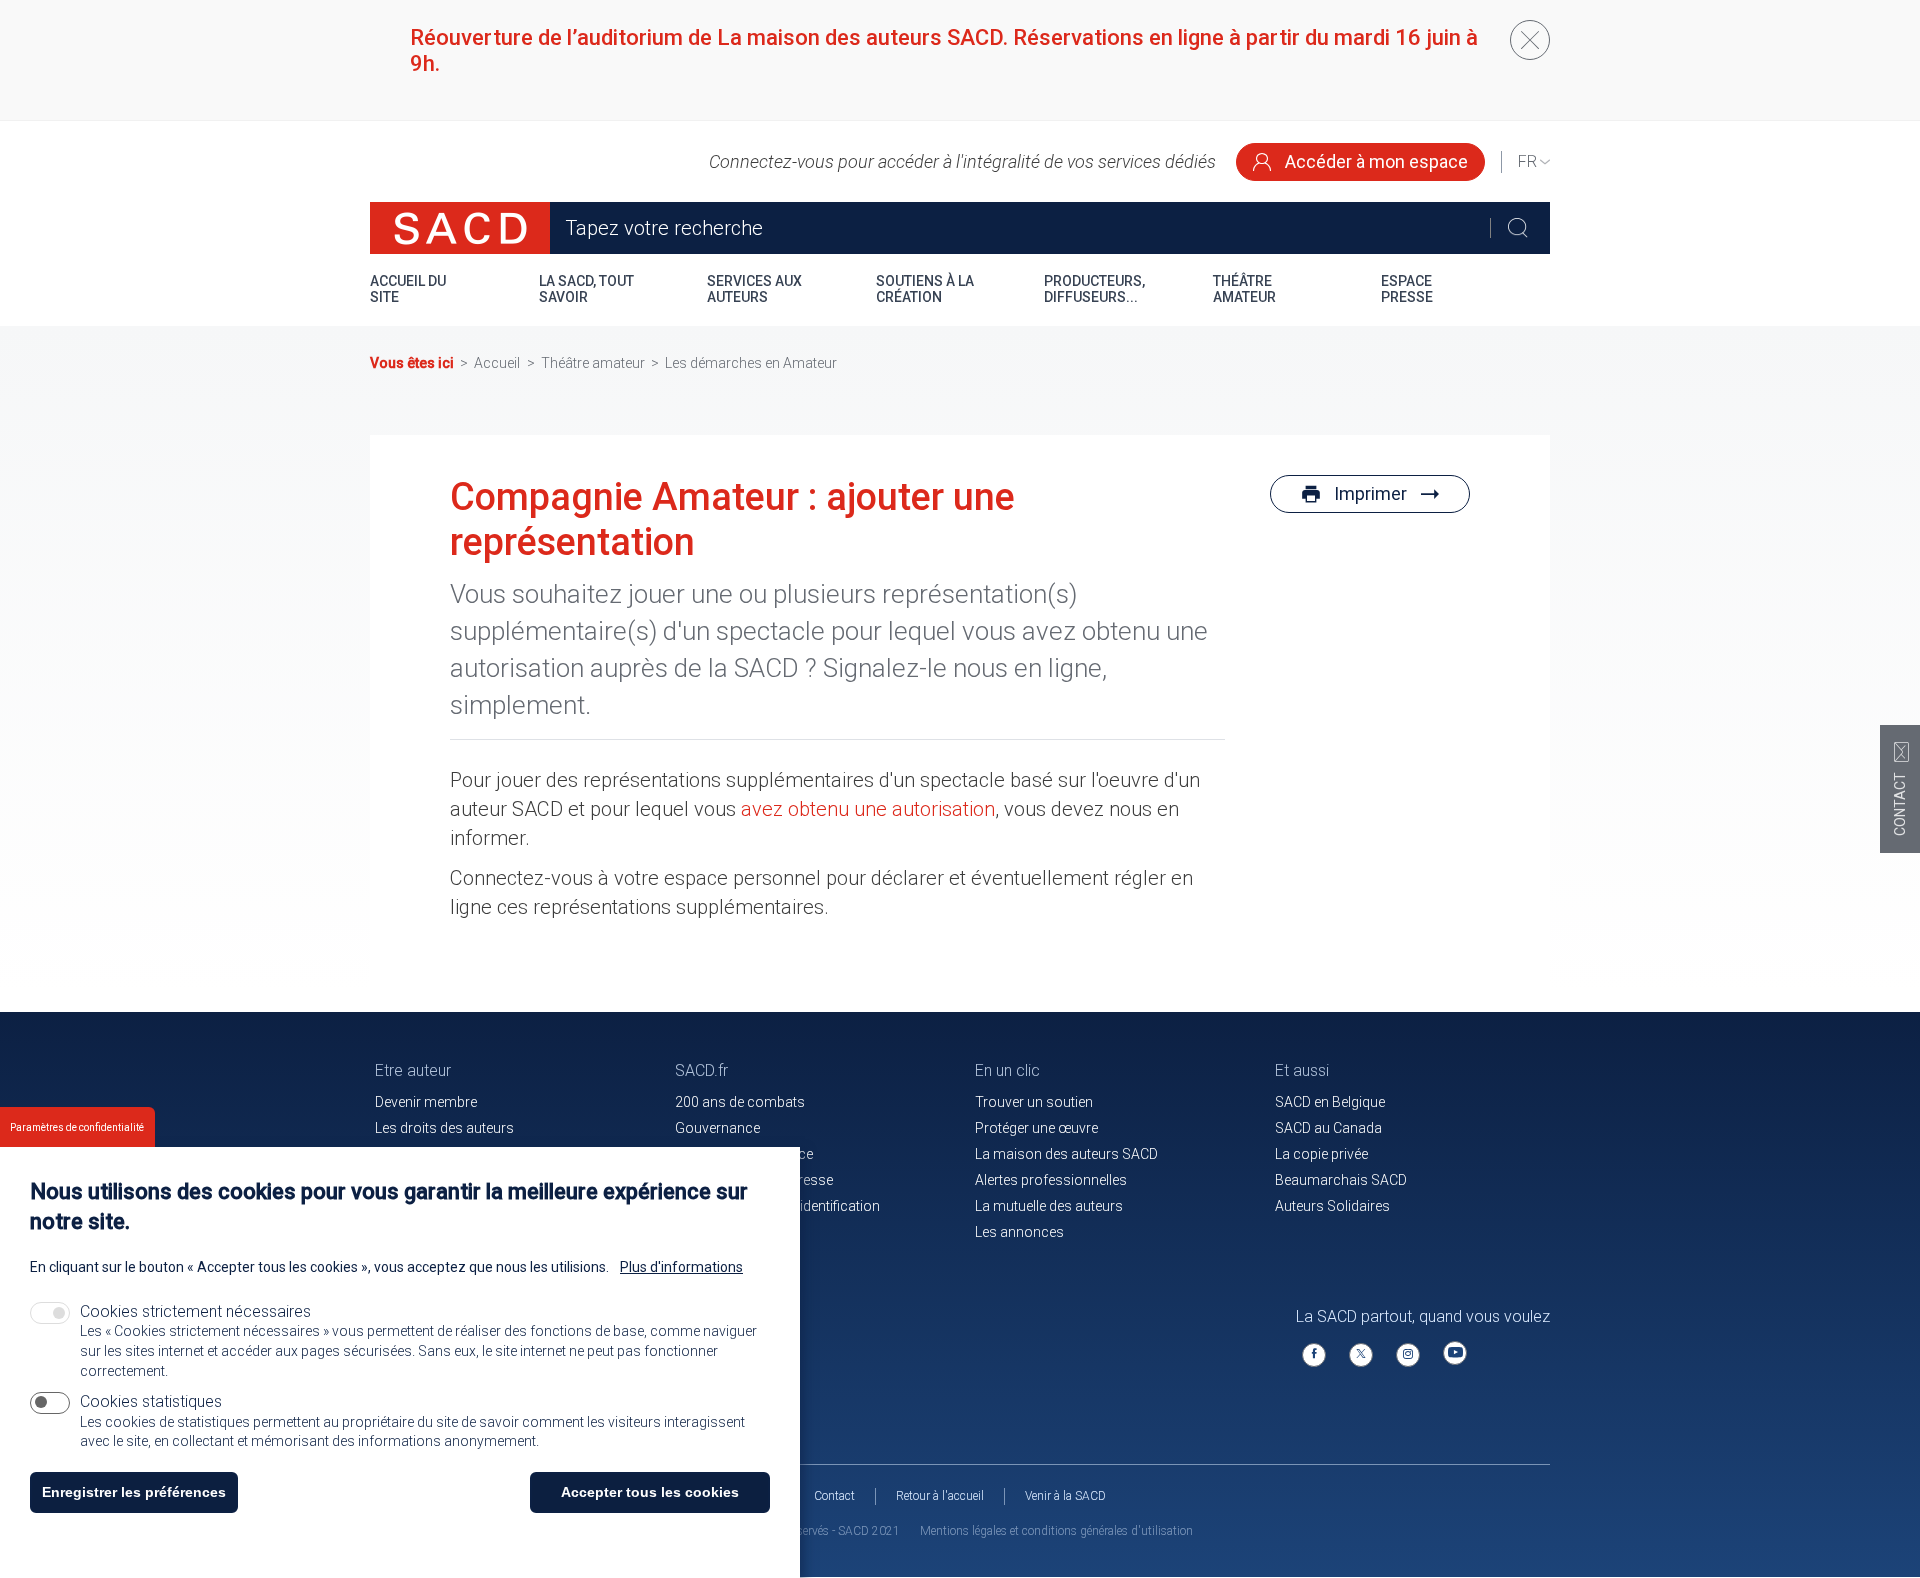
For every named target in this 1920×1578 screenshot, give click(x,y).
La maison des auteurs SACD (1066, 1154)
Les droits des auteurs (444, 1128)
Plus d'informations (681, 1267)
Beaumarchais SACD (1341, 1180)
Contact (834, 1496)
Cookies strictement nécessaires (195, 1311)
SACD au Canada (1328, 1128)
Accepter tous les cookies (650, 1492)
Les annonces (1019, 1232)
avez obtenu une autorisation (868, 809)
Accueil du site (408, 289)
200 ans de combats (740, 1102)
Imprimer (1370, 493)
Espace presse (1407, 289)
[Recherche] (1517, 228)
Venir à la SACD (1065, 1496)
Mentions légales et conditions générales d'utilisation (1056, 1531)
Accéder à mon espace (1374, 161)
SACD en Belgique (1330, 1102)
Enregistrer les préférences (134, 1492)
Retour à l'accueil (940, 1496)
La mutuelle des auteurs (1049, 1206)
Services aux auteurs (754, 289)
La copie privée (1321, 1154)
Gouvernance (717, 1128)
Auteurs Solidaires (1332, 1206)
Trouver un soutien (1034, 1102)
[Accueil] (460, 228)
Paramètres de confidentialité (77, 1127)
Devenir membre (426, 1102)
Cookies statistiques (151, 1401)
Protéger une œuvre (1036, 1128)
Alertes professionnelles (1051, 1180)
